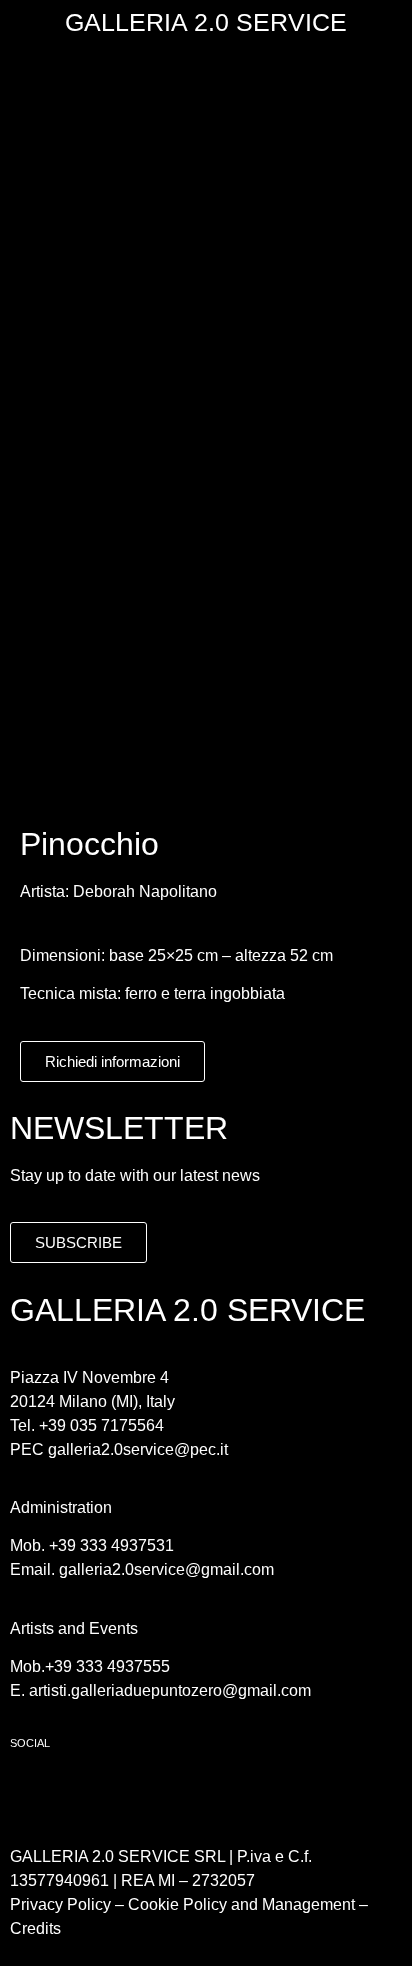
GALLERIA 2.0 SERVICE (206, 22)
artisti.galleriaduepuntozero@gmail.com (170, 1690)
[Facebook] (35, 1793)
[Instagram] (90, 1793)
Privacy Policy (60, 1904)
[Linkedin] (145, 1793)
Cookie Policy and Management (239, 1904)
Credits (35, 1928)
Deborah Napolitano (145, 891)
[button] (206, 71)
